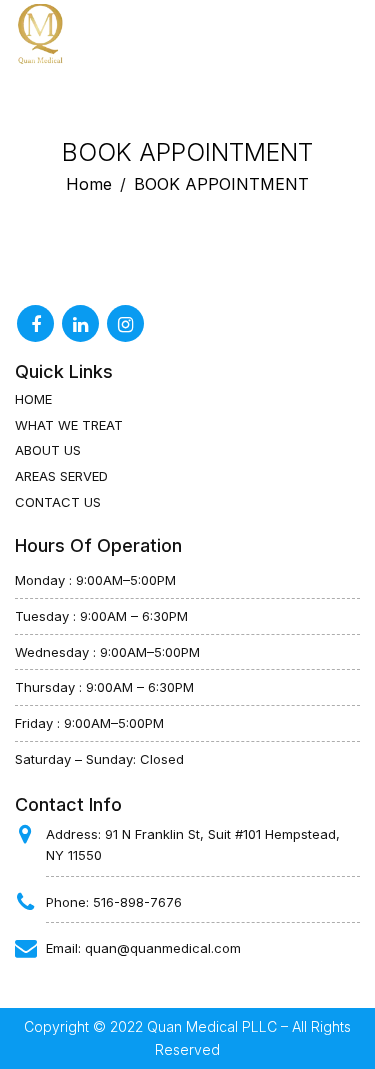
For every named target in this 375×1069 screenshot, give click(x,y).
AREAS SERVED (61, 476)
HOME (33, 399)
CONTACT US (58, 502)
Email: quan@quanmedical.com (143, 948)
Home (89, 184)
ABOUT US (48, 450)
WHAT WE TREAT (69, 425)
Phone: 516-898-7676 (114, 902)
